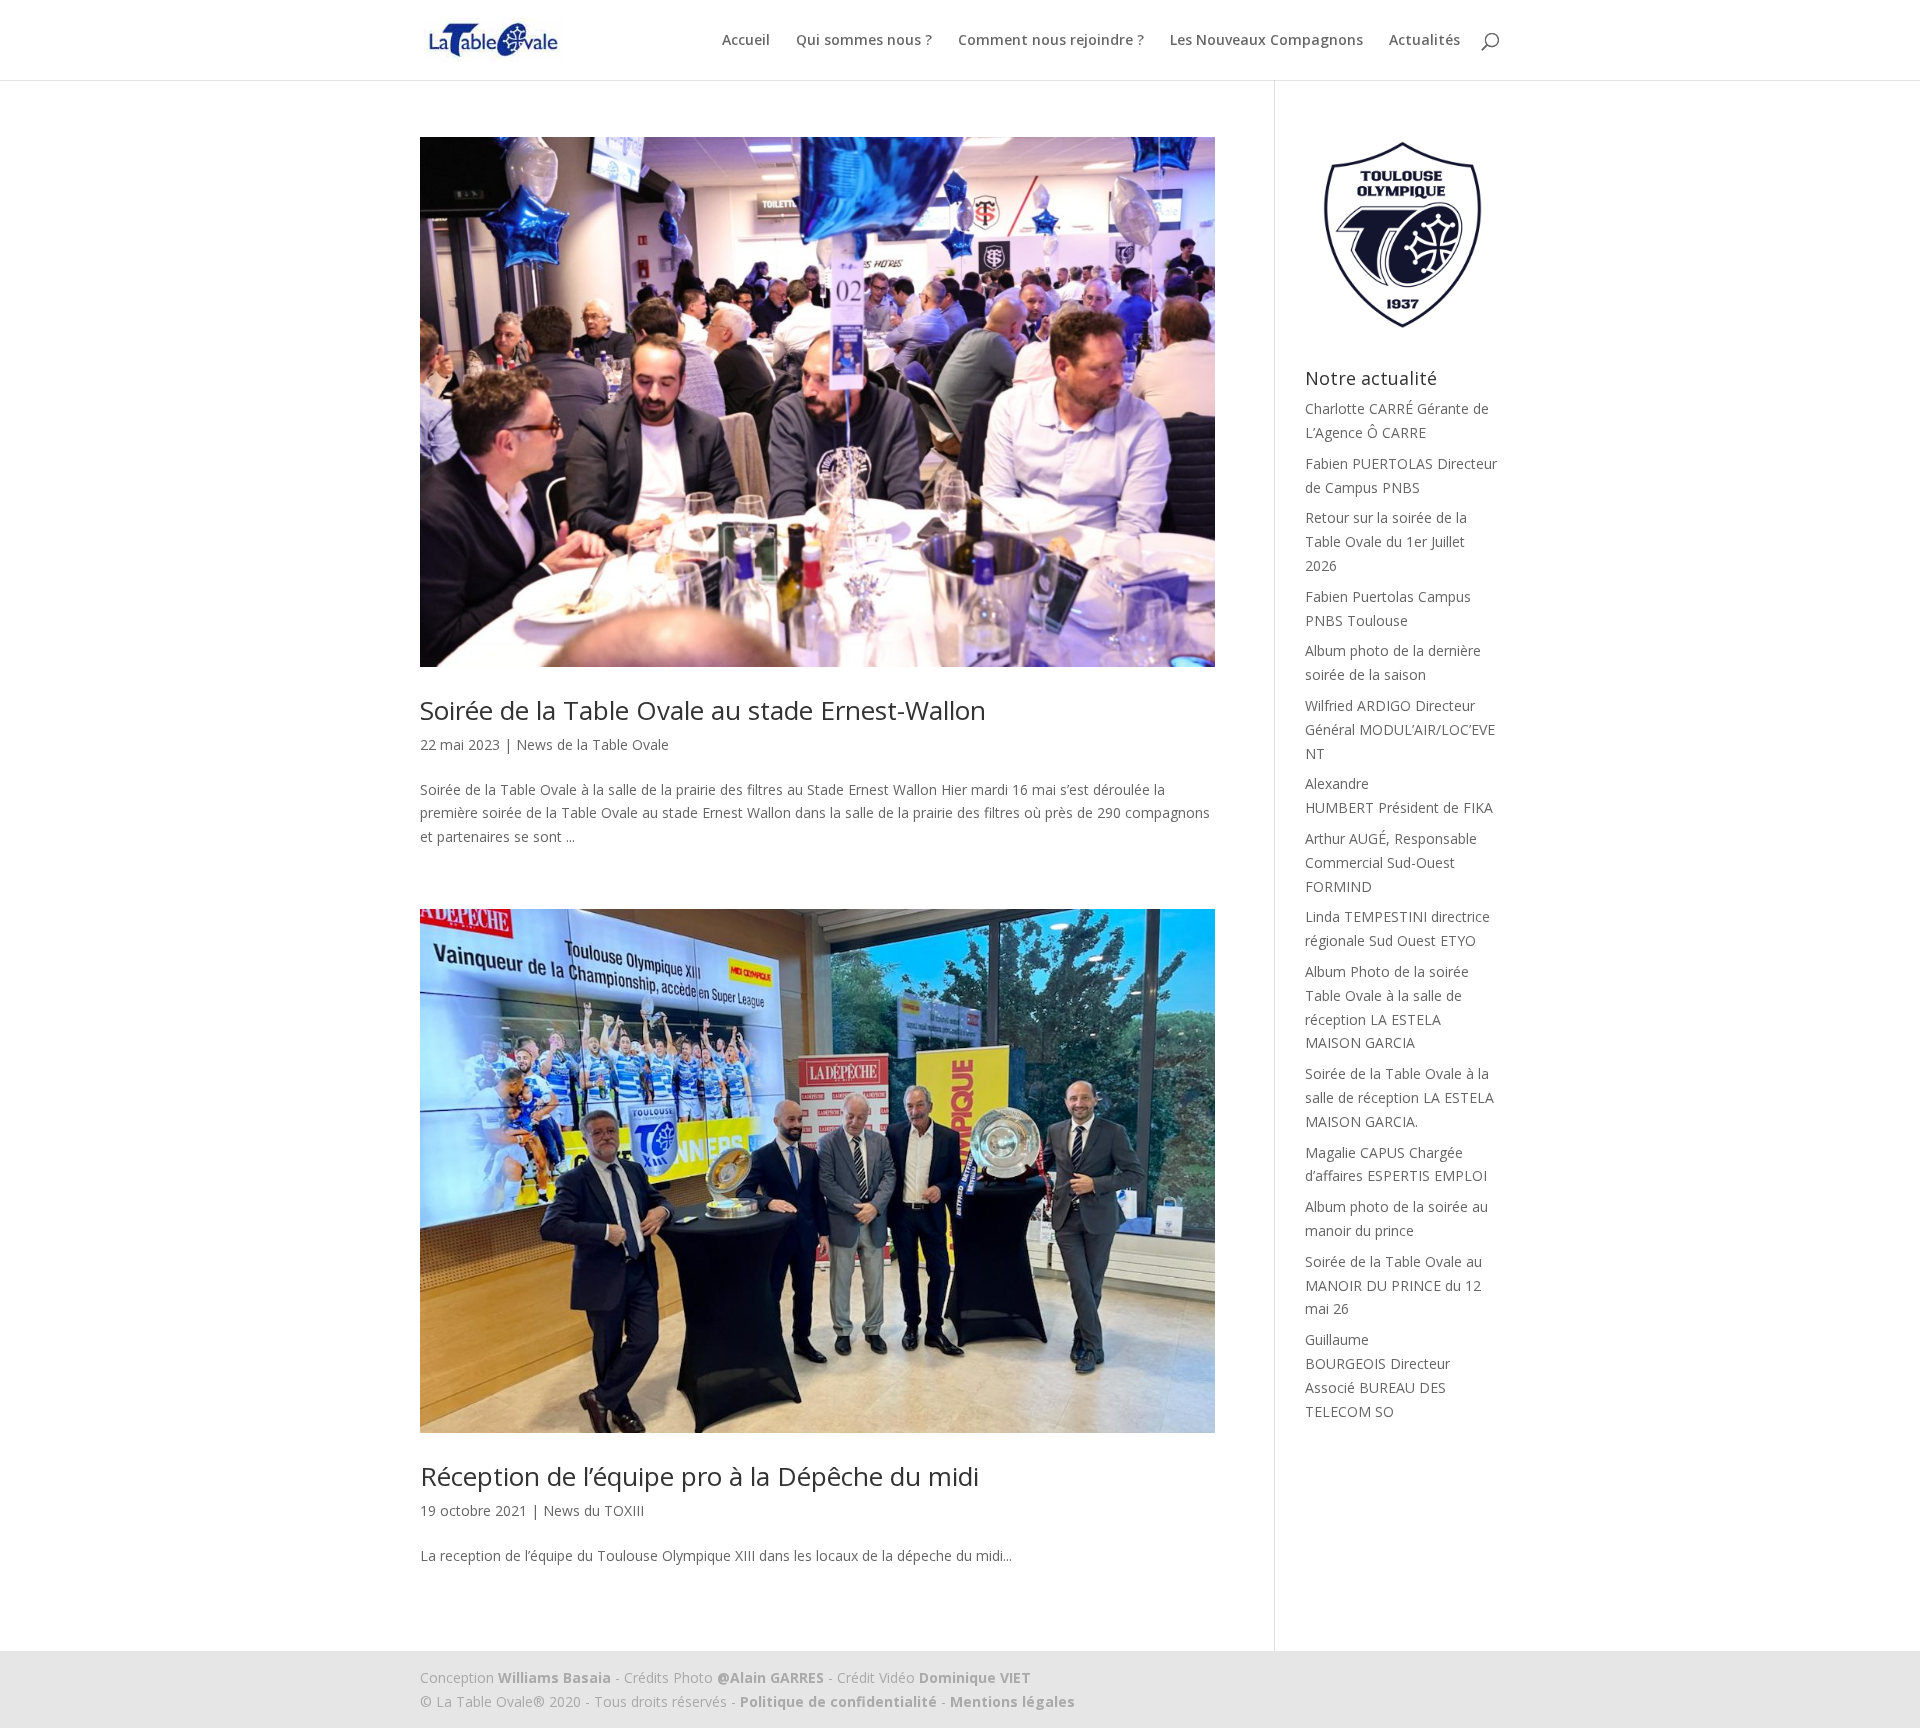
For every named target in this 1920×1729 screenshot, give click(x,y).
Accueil (746, 41)
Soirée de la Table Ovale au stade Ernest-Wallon (703, 710)
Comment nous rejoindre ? (1051, 41)
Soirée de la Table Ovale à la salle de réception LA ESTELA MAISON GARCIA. (1399, 1097)
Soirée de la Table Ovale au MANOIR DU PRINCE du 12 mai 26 (1393, 1285)
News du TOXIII (593, 1510)
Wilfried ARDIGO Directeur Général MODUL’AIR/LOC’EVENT (1400, 729)
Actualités (1424, 41)
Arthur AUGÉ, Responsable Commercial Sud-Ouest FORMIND (1391, 862)
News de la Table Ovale (592, 744)
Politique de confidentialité (838, 1701)
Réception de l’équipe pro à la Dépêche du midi (699, 1476)
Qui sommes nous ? (864, 41)
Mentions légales (1010, 1701)
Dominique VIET (975, 1677)
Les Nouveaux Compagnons (1266, 41)
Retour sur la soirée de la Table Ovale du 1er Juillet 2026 (1386, 541)
